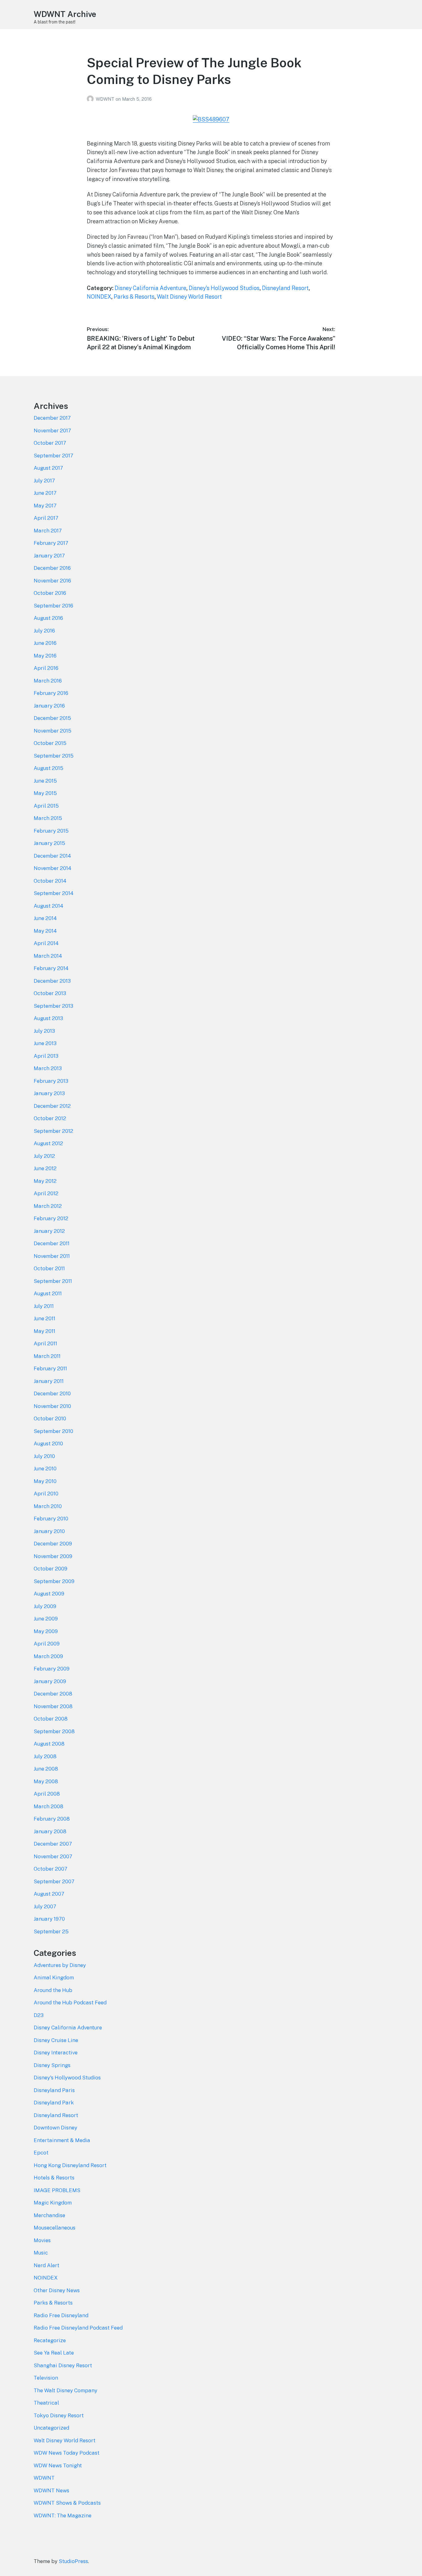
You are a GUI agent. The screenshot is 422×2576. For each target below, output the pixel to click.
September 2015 (54, 756)
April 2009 (47, 1644)
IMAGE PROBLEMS (57, 2190)
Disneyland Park (54, 2103)
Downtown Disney (55, 2128)
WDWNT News (51, 2490)
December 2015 (52, 718)
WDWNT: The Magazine (63, 2515)
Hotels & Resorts (54, 2178)
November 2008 (53, 1706)
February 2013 (51, 1081)
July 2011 (44, 1306)
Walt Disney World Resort (189, 297)
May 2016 (45, 656)
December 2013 (52, 981)
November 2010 (52, 1406)
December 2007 (53, 1844)
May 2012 (45, 1181)
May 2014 (45, 931)
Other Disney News (57, 2290)
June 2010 (45, 1469)
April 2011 (45, 1343)
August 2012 (48, 1143)
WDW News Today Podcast (67, 2453)
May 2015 (45, 793)
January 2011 (49, 1381)
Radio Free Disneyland (61, 2315)
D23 (39, 2015)
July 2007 (45, 1906)
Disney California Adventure (150, 288)
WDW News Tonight (58, 2465)
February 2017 (51, 543)
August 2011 (48, 1293)
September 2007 (54, 1881)
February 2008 (52, 1819)
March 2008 (49, 1806)
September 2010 (53, 1431)
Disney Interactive (56, 2053)
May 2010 (45, 1481)
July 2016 (44, 631)
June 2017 (45, 493)
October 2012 (50, 1118)
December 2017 (52, 418)
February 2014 (51, 968)
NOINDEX (99, 297)
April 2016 (46, 668)
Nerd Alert (46, 2265)
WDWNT (106, 99)
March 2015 (48, 818)
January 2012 (49, 1231)
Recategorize (50, 2340)
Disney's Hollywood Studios (224, 288)
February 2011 (50, 1368)
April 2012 (46, 1193)
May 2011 (44, 1331)
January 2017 (49, 556)
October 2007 (51, 1869)
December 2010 (52, 1393)
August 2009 (49, 1594)
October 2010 (50, 1418)
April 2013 (46, 1056)
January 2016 (49, 706)
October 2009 (51, 1569)
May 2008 (46, 1781)
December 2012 (52, 1106)
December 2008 (53, 1694)
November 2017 (52, 431)
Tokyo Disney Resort (59, 2415)
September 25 (51, 1931)
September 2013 (53, 1006)
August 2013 (48, 1018)
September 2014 (54, 893)
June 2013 (45, 1043)
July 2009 (45, 1606)
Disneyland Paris (54, 2090)
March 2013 (48, 1068)
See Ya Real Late (54, 2353)
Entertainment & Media (62, 2140)
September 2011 (53, 1281)
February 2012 (51, 1218)
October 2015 (50, 743)
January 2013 (49, 1093)
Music (41, 2253)
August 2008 (49, 1744)
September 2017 (53, 456)
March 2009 (48, 1656)
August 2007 (49, 1894)
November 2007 (53, 1856)
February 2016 (51, 693)
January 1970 (49, 1919)
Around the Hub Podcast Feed (70, 2002)
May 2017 (45, 506)
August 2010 (48, 1443)
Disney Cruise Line (56, 2040)
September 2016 (53, 606)
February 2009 (52, 1669)
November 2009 (53, 1556)
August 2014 (49, 906)
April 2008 (47, 1794)
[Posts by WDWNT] (91, 99)
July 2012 (44, 1156)
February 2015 (51, 831)
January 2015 (49, 843)
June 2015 (45, 781)
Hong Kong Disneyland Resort (70, 2165)
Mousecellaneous (55, 2228)
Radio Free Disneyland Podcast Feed (78, 2328)
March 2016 (48, 681)
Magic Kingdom (53, 2203)
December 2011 (52, 1243)
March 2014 (48, 956)
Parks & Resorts (134, 297)
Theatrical (46, 2403)
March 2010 (48, 1506)
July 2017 (44, 481)
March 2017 (48, 531)
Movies (42, 2240)
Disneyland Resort (285, 288)
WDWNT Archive (65, 14)
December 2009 (53, 1544)
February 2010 (51, 1519)
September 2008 (54, 1731)
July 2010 (44, 1456)
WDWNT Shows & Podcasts (67, 2503)
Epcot (41, 2153)
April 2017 (46, 518)
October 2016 (50, 593)
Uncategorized (51, 2428)
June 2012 (45, 1168)
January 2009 (50, 1681)
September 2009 (54, 1581)
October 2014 (50, 881)
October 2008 (51, 1719)
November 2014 (53, 868)
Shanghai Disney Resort (63, 2365)
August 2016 (48, 618)
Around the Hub (53, 1990)
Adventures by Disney (60, 1965)
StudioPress (73, 2561)
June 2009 (46, 1619)
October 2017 (50, 443)
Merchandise (49, 2215)
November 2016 (52, 581)
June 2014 (45, 918)
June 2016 (45, 643)
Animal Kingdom (54, 1977)
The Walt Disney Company (65, 2390)
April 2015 (46, 806)
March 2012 (48, 1206)
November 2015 (53, 731)
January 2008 (50, 1831)
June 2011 (44, 1318)
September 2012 (53, 1131)
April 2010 (46, 1494)
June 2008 (46, 1769)
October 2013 (50, 993)
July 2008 (45, 1756)
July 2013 (44, 1031)
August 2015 (49, 768)
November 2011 (52, 1256)
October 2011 (49, 1268)
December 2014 (52, 856)
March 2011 (47, 1356)
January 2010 (49, 1531)
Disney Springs (52, 2065)
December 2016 (52, 568)
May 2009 (46, 1631)
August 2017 (48, 468)
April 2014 (46, 943)
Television (46, 2378)
